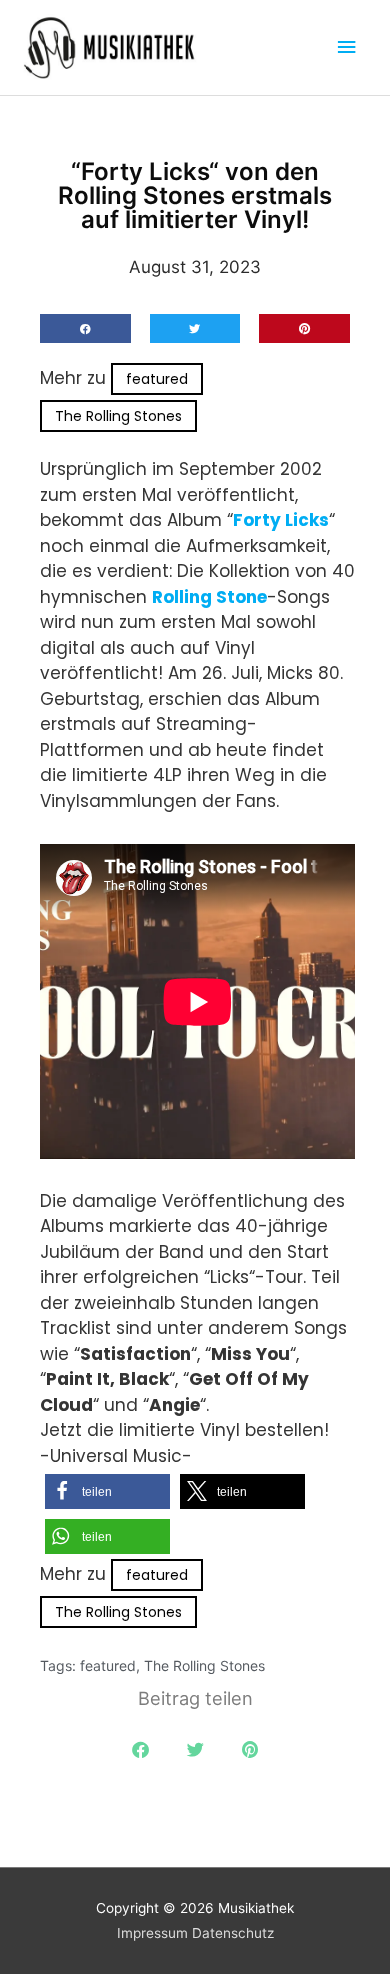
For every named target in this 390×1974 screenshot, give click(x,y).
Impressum (152, 1933)
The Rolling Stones (118, 416)
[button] (85, 328)
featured (157, 379)
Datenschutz (233, 1933)
